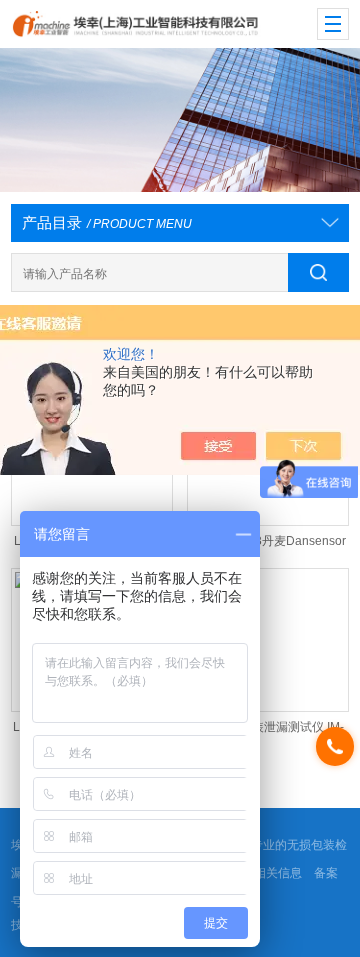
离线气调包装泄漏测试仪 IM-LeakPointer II (268, 731)
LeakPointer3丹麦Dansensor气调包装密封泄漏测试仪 (267, 545)
